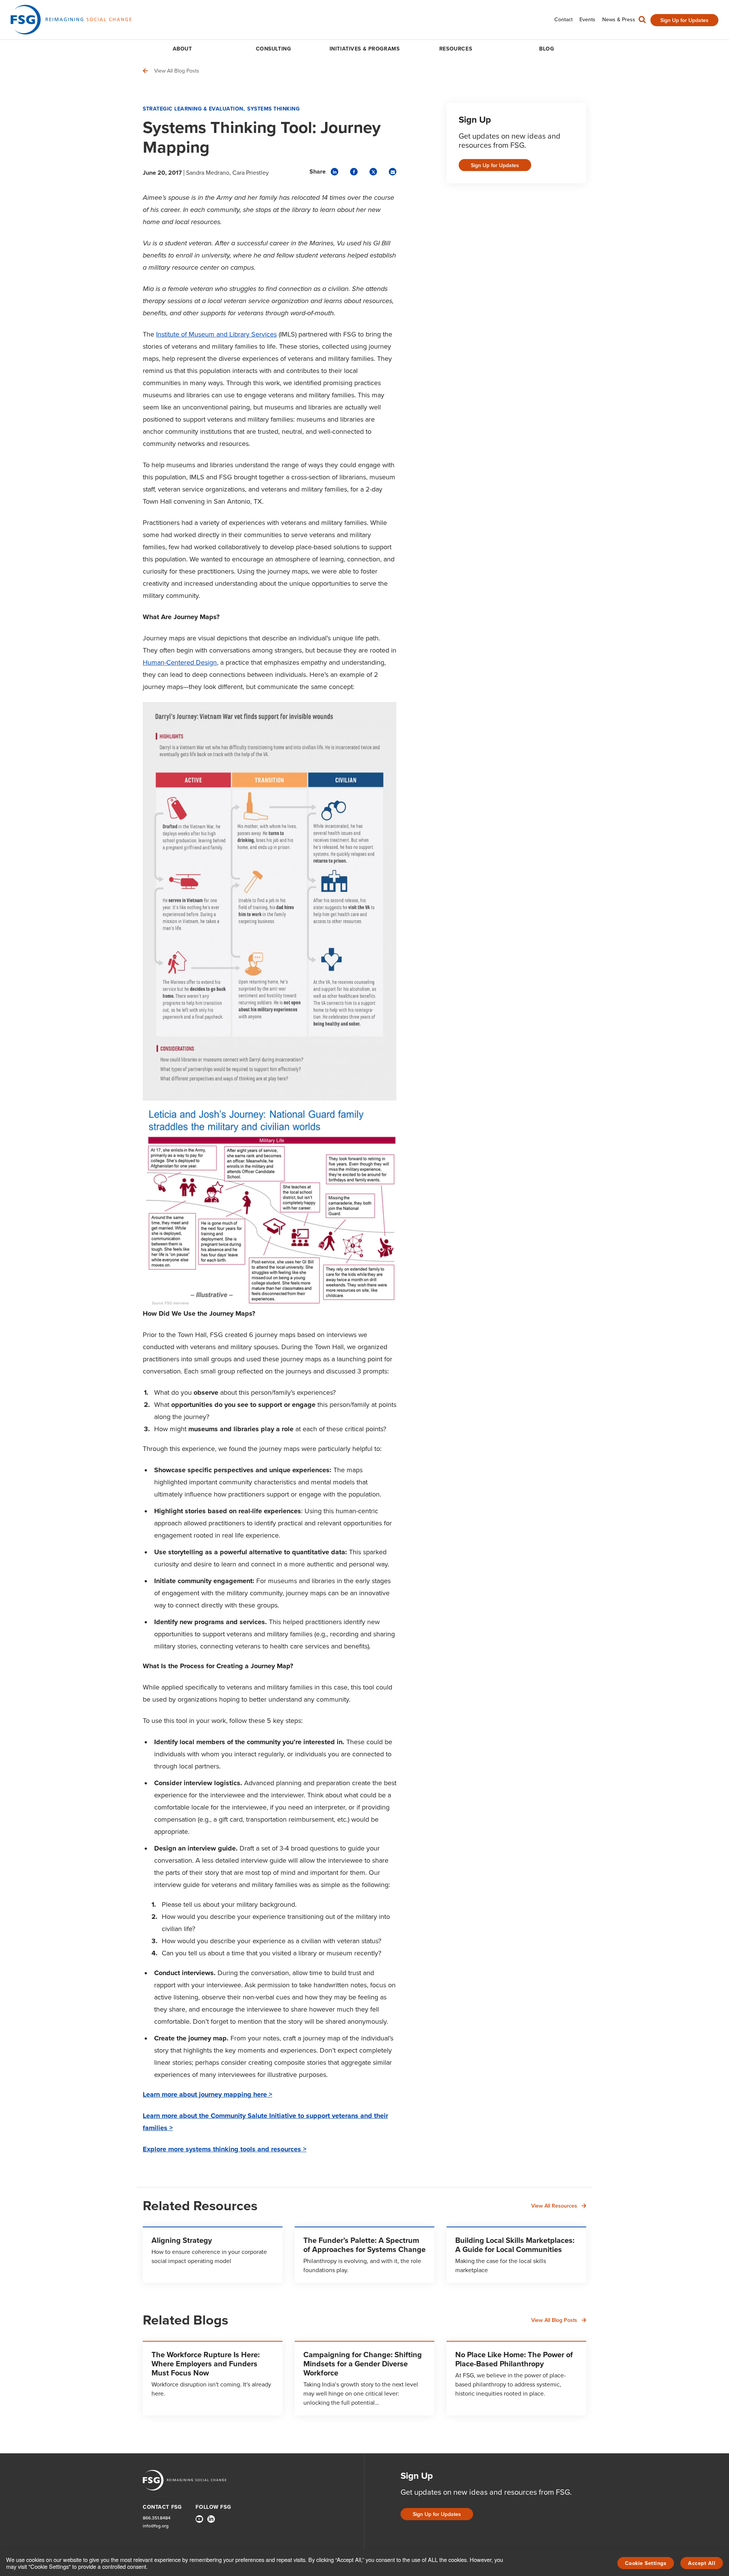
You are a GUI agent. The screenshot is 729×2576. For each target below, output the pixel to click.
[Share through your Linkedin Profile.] (335, 172)
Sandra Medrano (208, 173)
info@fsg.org (156, 2526)
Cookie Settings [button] (646, 2563)
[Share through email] (393, 172)
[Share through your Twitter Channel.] (373, 172)
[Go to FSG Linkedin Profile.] (211, 2519)
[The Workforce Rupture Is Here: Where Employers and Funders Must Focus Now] (213, 2378)
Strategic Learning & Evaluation (193, 109)
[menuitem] (563, 20)
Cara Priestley (251, 173)
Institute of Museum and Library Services (216, 334)
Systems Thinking (273, 109)
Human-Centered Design (180, 662)
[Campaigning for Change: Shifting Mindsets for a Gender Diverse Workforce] (364, 2378)
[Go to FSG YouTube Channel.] (199, 2519)
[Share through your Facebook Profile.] (354, 172)
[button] (642, 21)
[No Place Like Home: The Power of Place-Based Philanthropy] (516, 2378)
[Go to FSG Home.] (71, 20)
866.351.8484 (157, 2518)
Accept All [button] (702, 2563)
